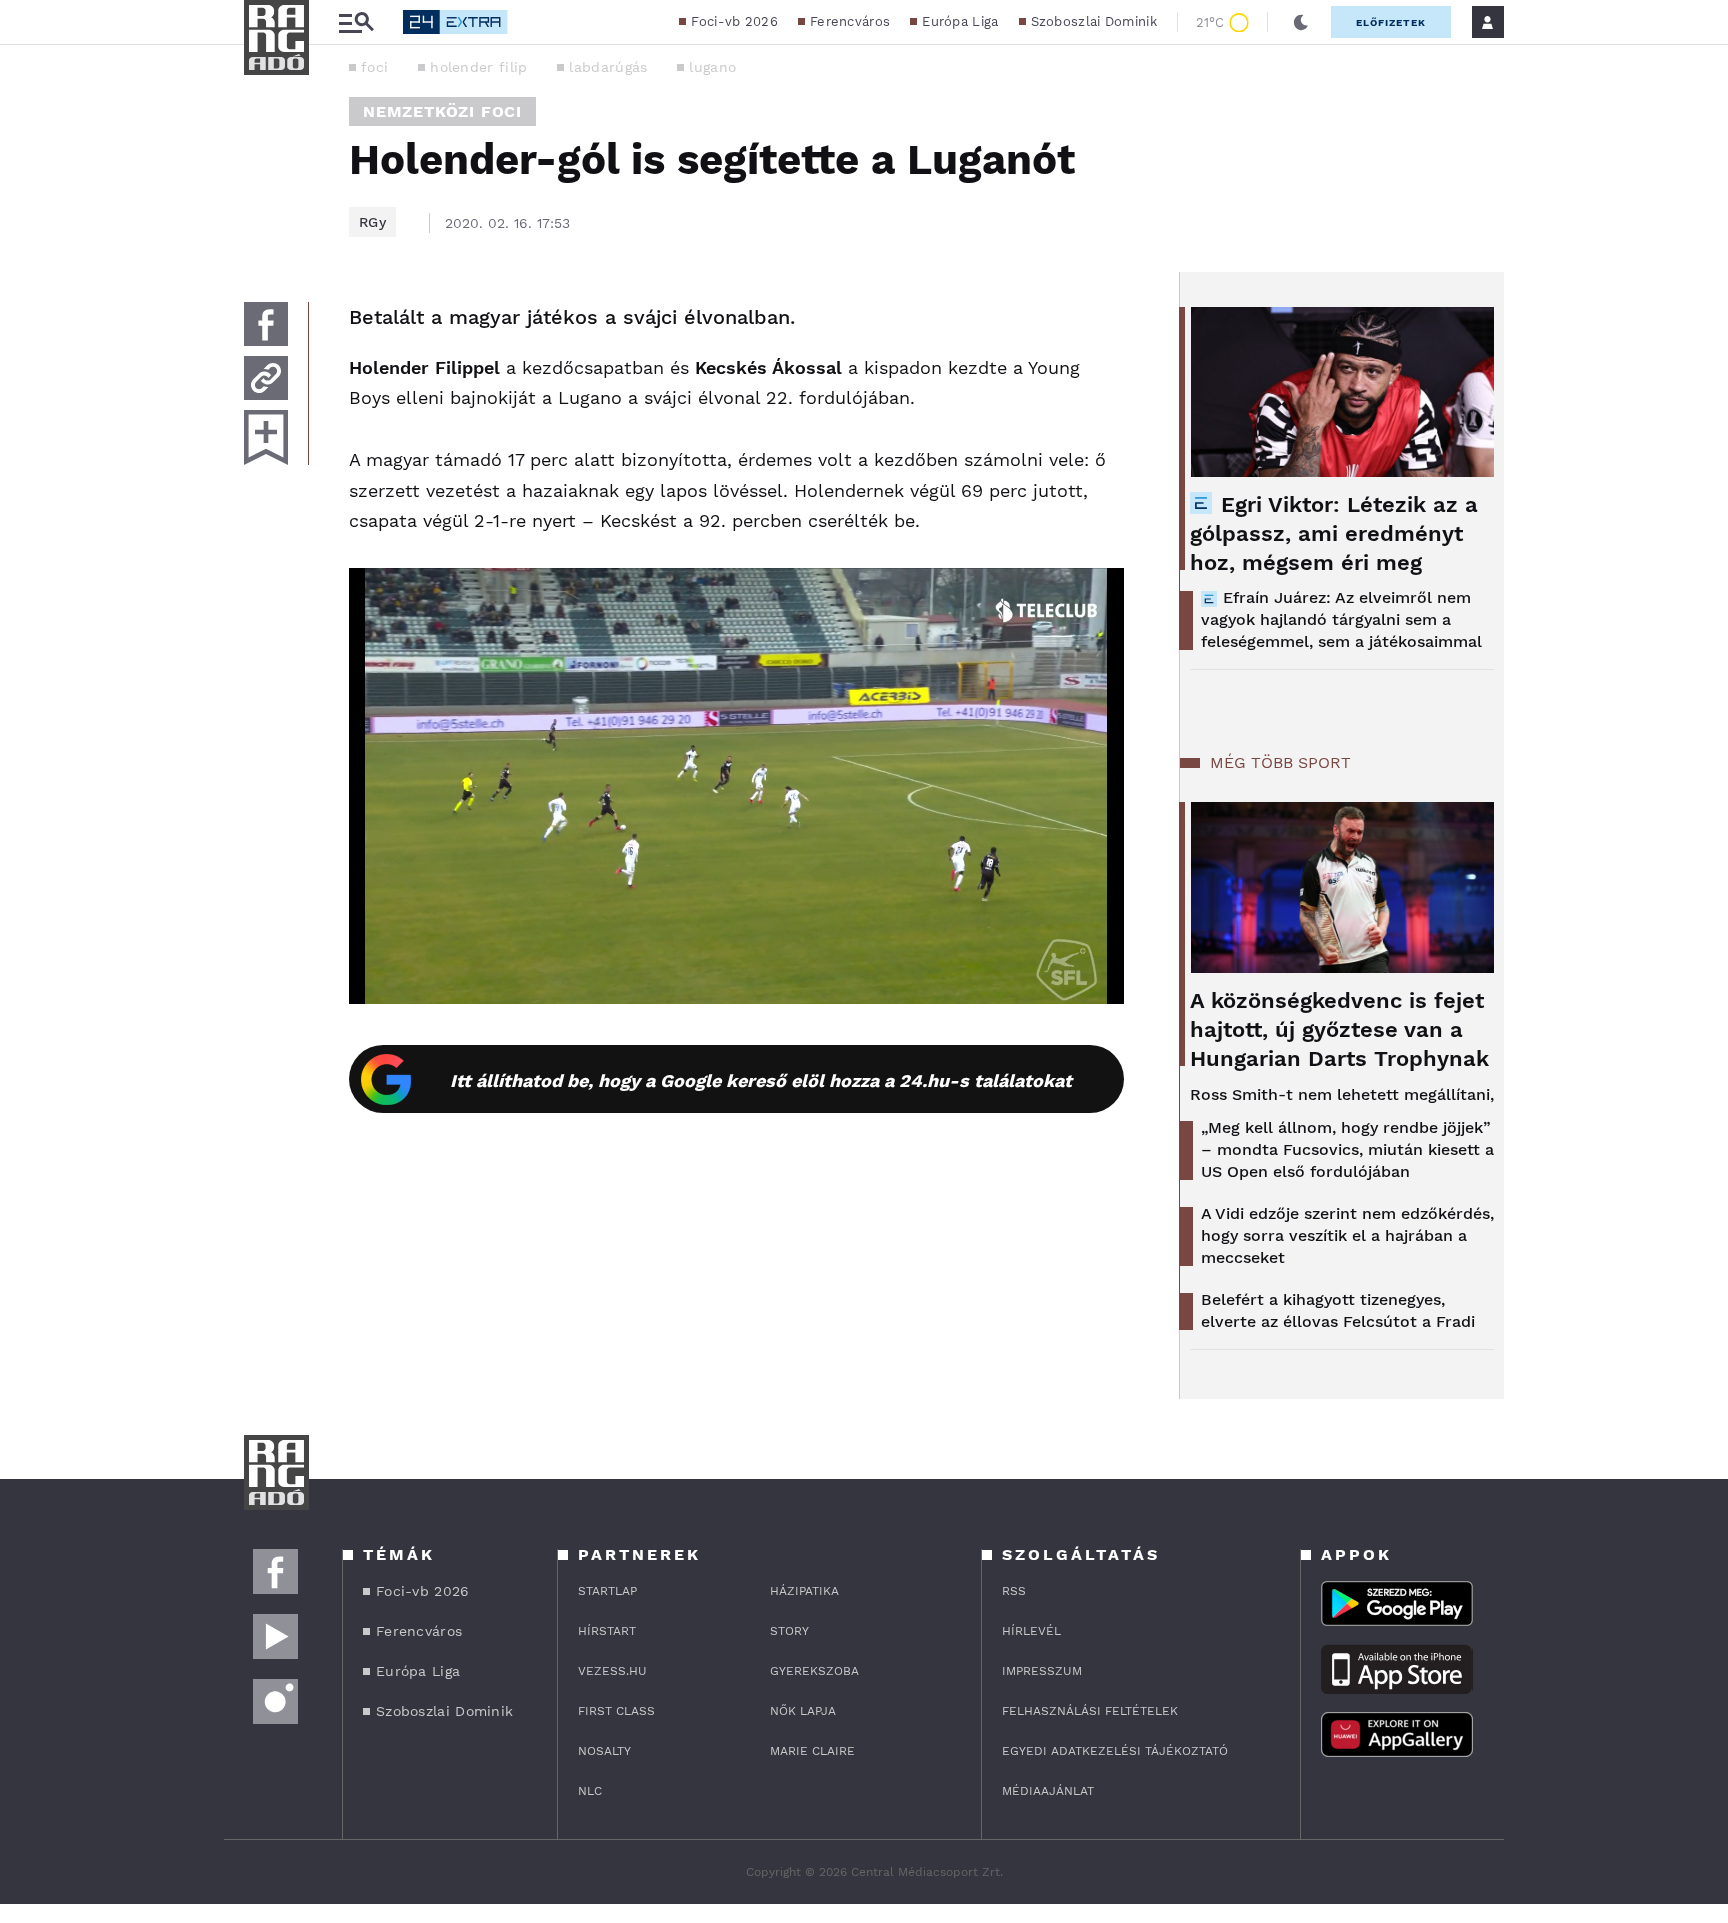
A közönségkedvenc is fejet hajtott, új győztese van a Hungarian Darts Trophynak (1339, 1029)
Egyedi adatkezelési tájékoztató (1115, 1751)
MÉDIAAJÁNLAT (1048, 1791)
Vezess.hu (612, 1671)
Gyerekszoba (814, 1671)
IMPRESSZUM (1042, 1671)
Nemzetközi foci (442, 111)
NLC (590, 1791)
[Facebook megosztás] (266, 324)
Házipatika (804, 1591)
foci (374, 67)
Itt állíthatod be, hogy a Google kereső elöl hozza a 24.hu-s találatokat (761, 1080)
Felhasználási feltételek (1090, 1711)
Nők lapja (803, 1711)
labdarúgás (608, 67)
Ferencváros (850, 21)
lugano (712, 67)
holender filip (478, 67)
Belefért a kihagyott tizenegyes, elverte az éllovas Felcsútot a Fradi (1338, 1310)
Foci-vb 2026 (734, 21)
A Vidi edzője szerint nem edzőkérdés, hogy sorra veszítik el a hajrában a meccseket (1347, 1235)
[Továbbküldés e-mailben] (266, 378)
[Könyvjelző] (266, 437)
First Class (616, 1711)
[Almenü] (356, 22)
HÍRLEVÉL (1031, 1631)
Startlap (607, 1591)
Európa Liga (960, 21)
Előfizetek (1391, 22)
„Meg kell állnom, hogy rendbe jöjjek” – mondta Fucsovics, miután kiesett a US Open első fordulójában (1347, 1149)
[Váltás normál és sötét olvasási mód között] (1301, 22)
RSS (1014, 1591)
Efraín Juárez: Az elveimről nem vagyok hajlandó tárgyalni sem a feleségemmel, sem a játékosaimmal (1341, 619)
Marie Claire (812, 1751)
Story (789, 1631)
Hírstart (607, 1631)
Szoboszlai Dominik (1094, 21)
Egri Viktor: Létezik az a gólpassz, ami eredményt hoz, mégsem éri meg (1334, 533)
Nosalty (604, 1751)
